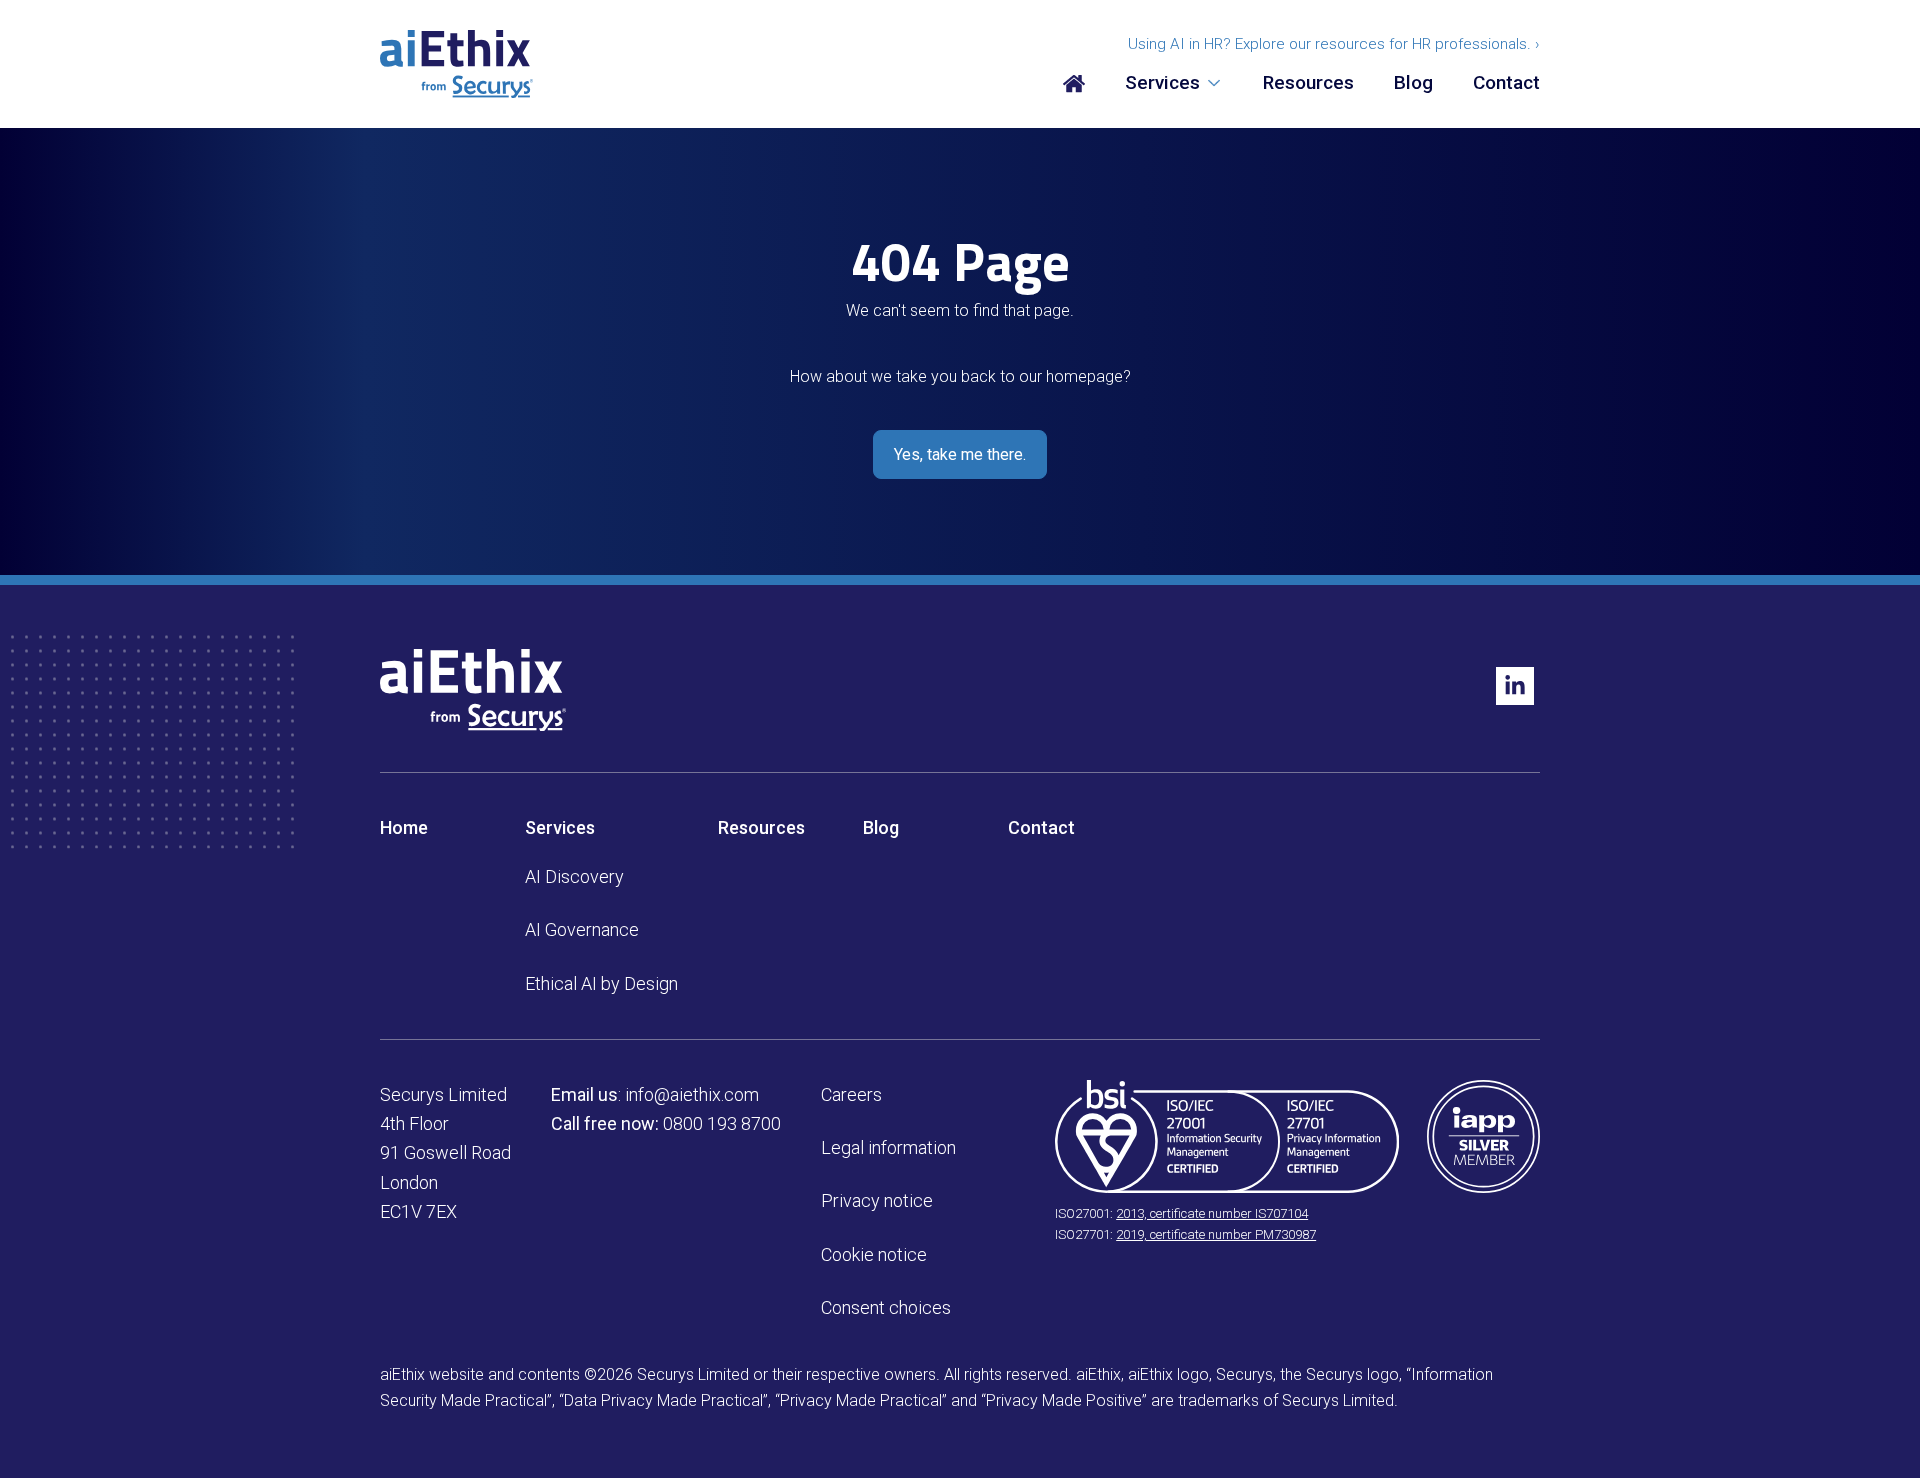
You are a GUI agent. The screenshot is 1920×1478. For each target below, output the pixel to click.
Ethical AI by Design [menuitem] (601, 983)
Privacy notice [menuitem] (877, 1200)
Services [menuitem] (1162, 83)
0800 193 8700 (722, 1123)
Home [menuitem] (404, 827)
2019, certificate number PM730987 (1216, 1234)
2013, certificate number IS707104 (1212, 1213)
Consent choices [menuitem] (886, 1307)
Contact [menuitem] (1506, 83)
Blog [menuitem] (1413, 83)
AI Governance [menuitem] (582, 929)
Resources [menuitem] (1308, 83)
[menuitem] (1074, 84)
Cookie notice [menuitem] (874, 1254)
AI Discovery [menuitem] (574, 876)
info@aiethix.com (692, 1094)
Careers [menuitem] (851, 1094)
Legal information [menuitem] (888, 1147)
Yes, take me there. (960, 454)
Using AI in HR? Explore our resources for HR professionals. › (1334, 44)
